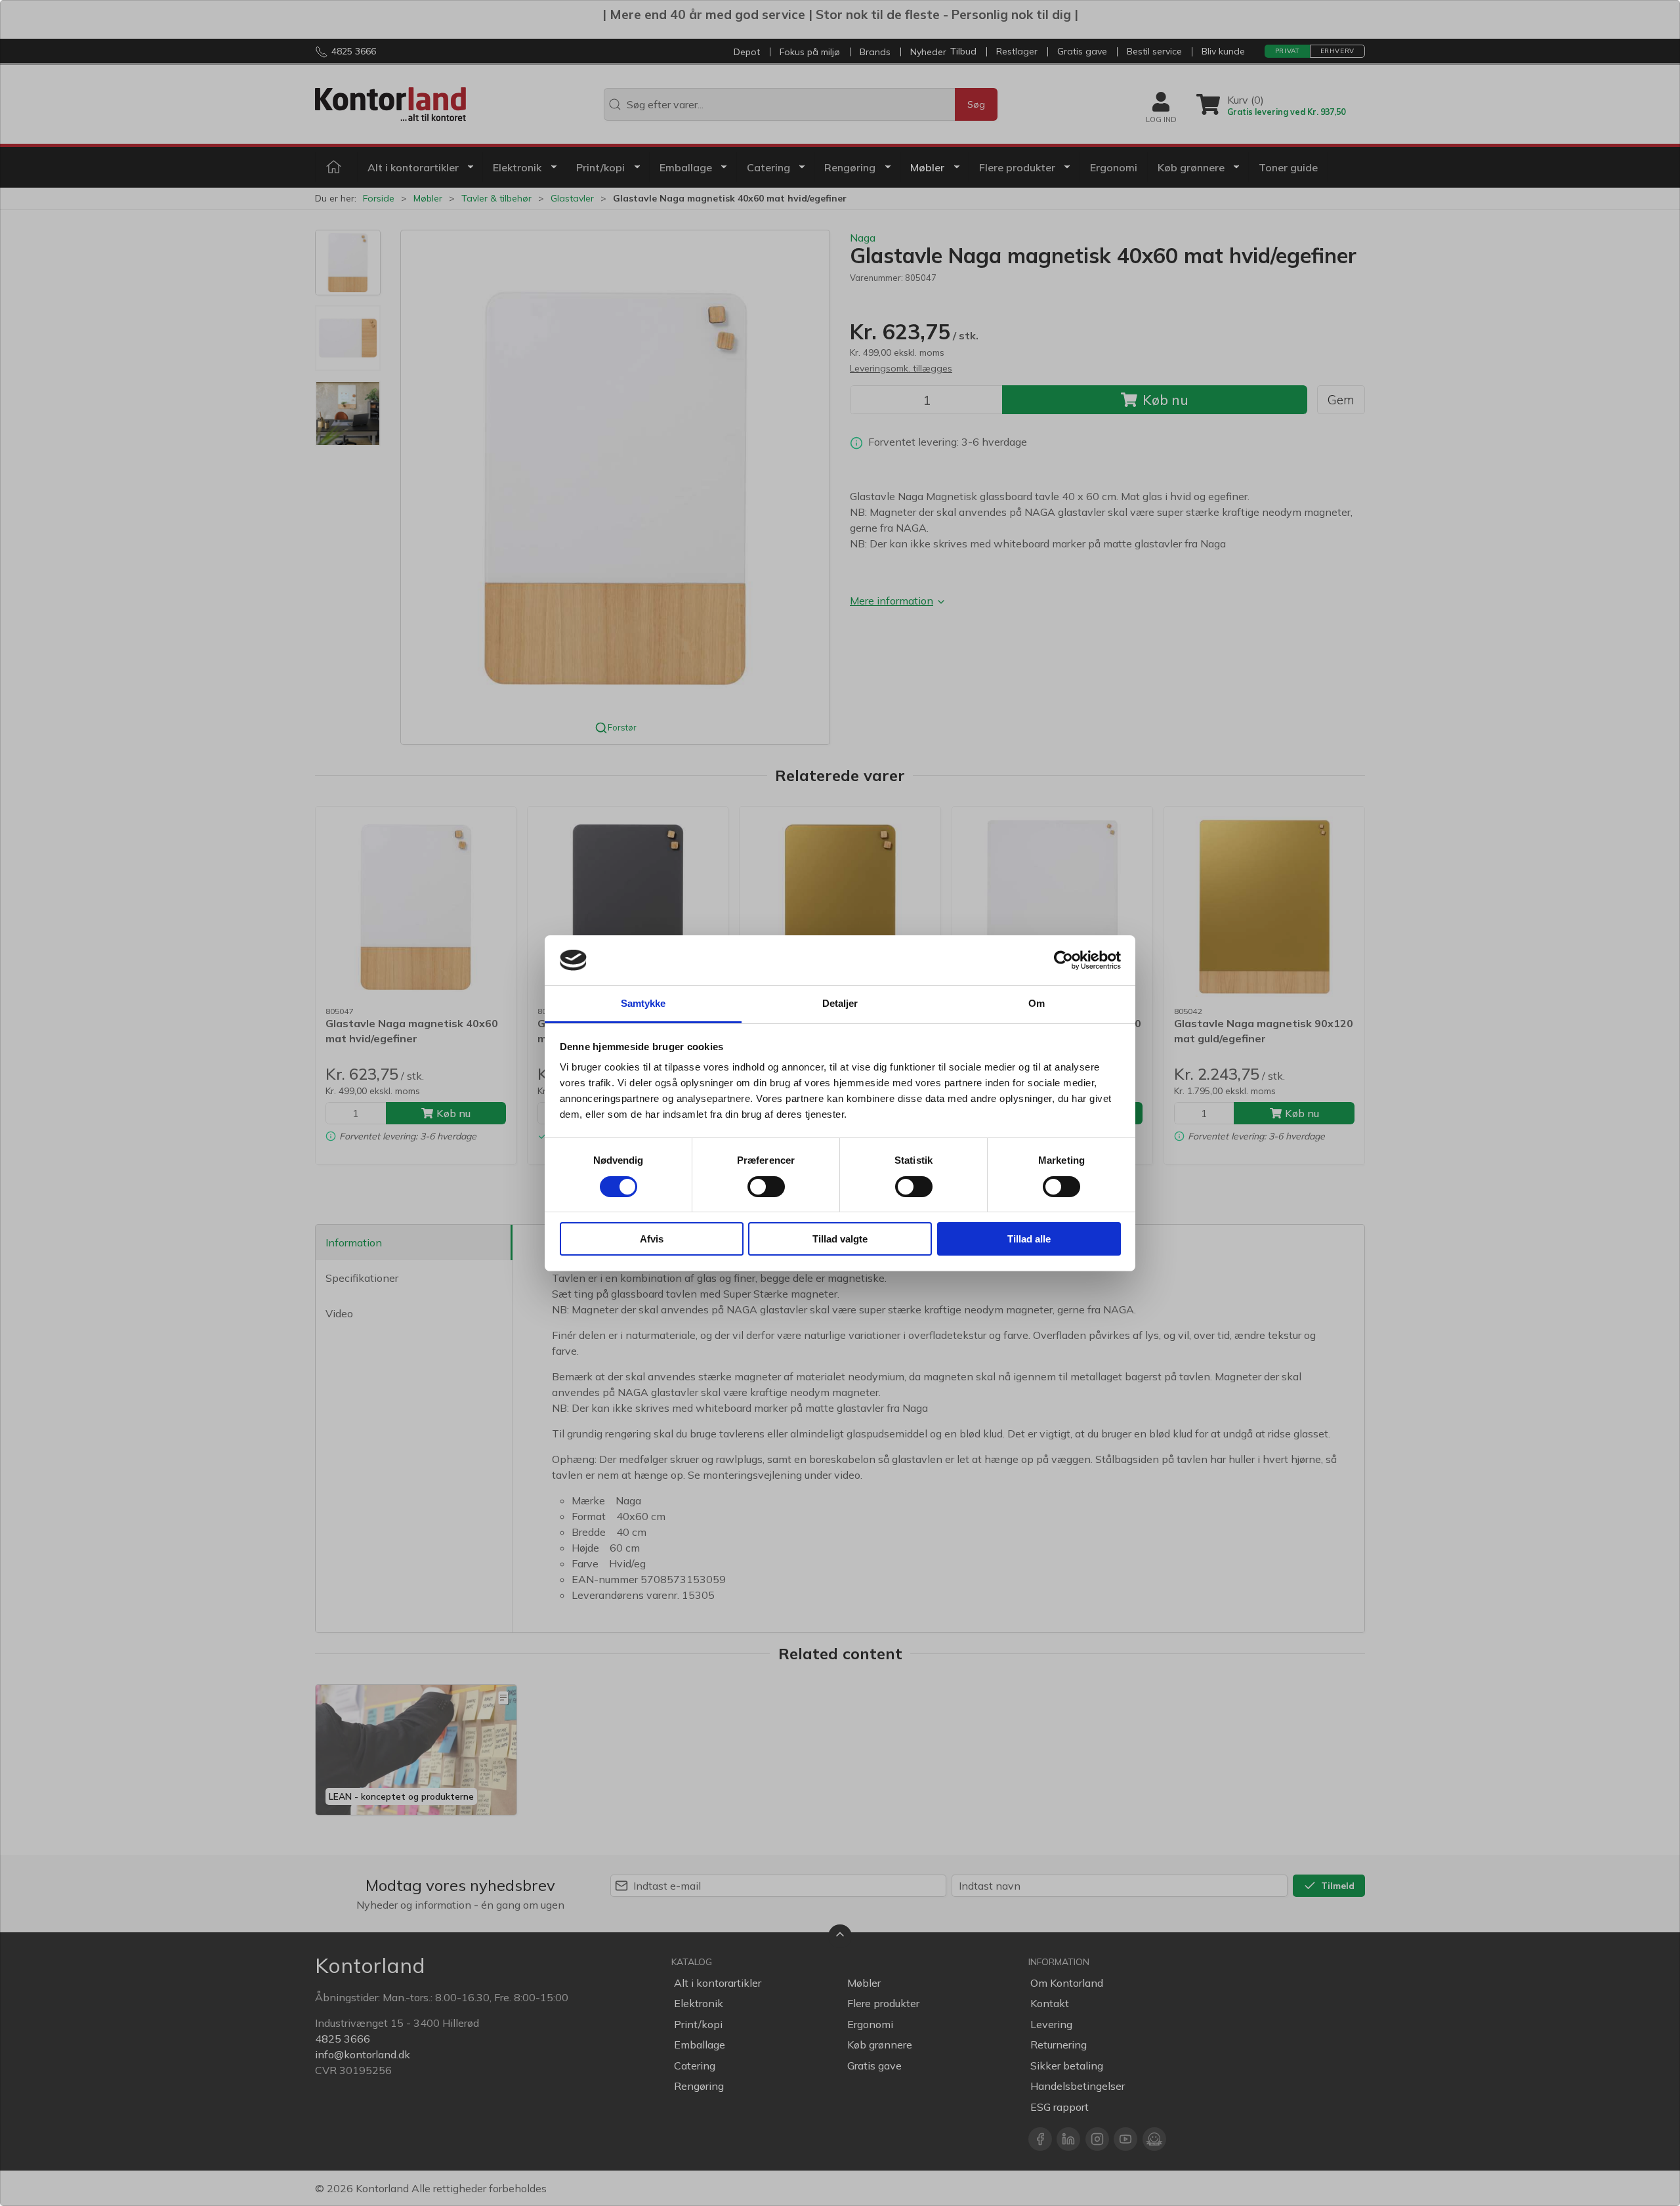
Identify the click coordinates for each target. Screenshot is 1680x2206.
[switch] (766, 1187)
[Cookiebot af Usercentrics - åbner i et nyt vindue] (1063, 960)
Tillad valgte (840, 1239)
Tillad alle (1029, 1239)
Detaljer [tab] (840, 1003)
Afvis (652, 1239)
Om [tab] (1037, 1003)
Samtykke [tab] (643, 1003)
